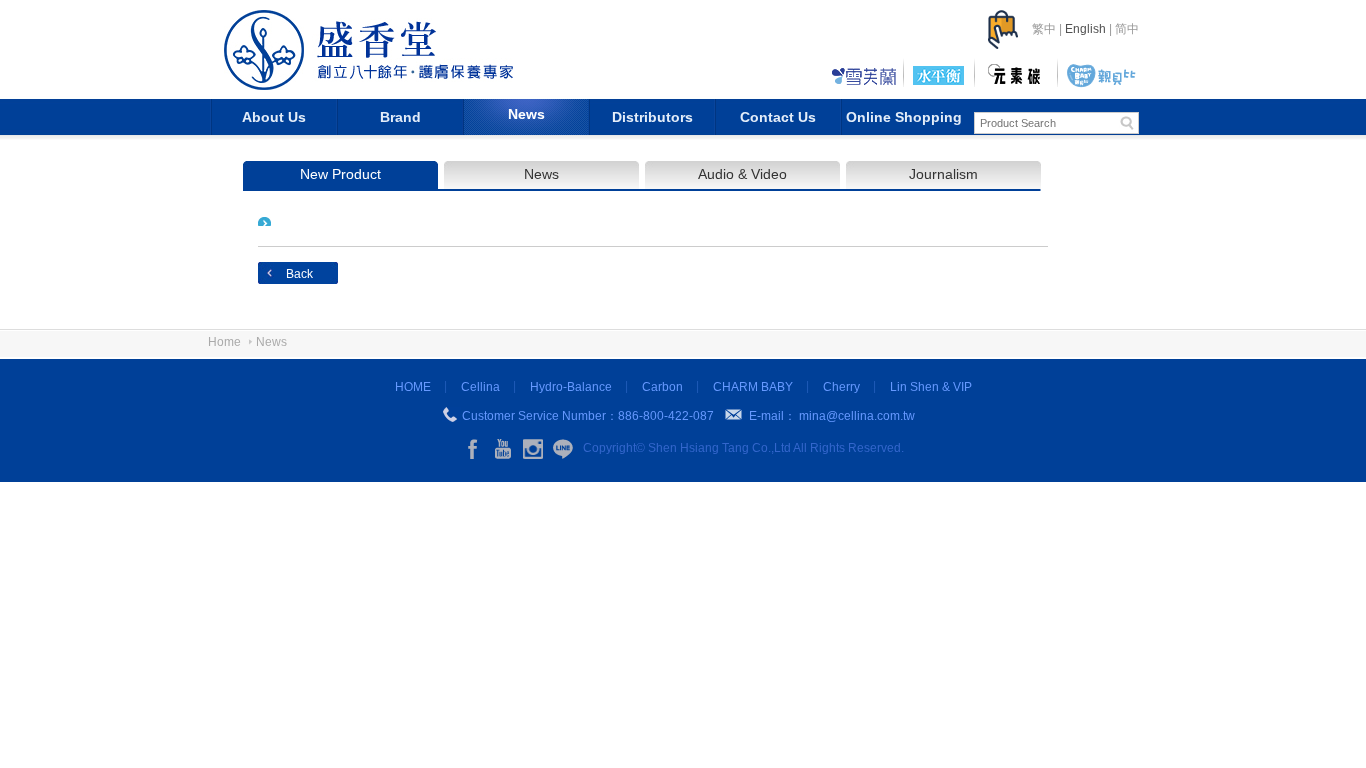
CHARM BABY (753, 387)
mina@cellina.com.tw (857, 416)
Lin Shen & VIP (931, 387)
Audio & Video (742, 174)
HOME (413, 387)
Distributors (652, 117)
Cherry (841, 387)
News (526, 114)
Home (224, 342)
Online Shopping (904, 117)
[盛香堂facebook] (473, 449)
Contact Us (778, 117)
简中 (1127, 29)
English (1085, 29)
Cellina (480, 387)
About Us (274, 117)
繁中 (1044, 29)
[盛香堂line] (563, 449)
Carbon (662, 387)
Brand (400, 117)
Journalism (943, 174)
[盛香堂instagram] (533, 449)
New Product (340, 174)
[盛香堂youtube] (503, 449)
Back (299, 274)
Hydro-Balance (571, 387)
